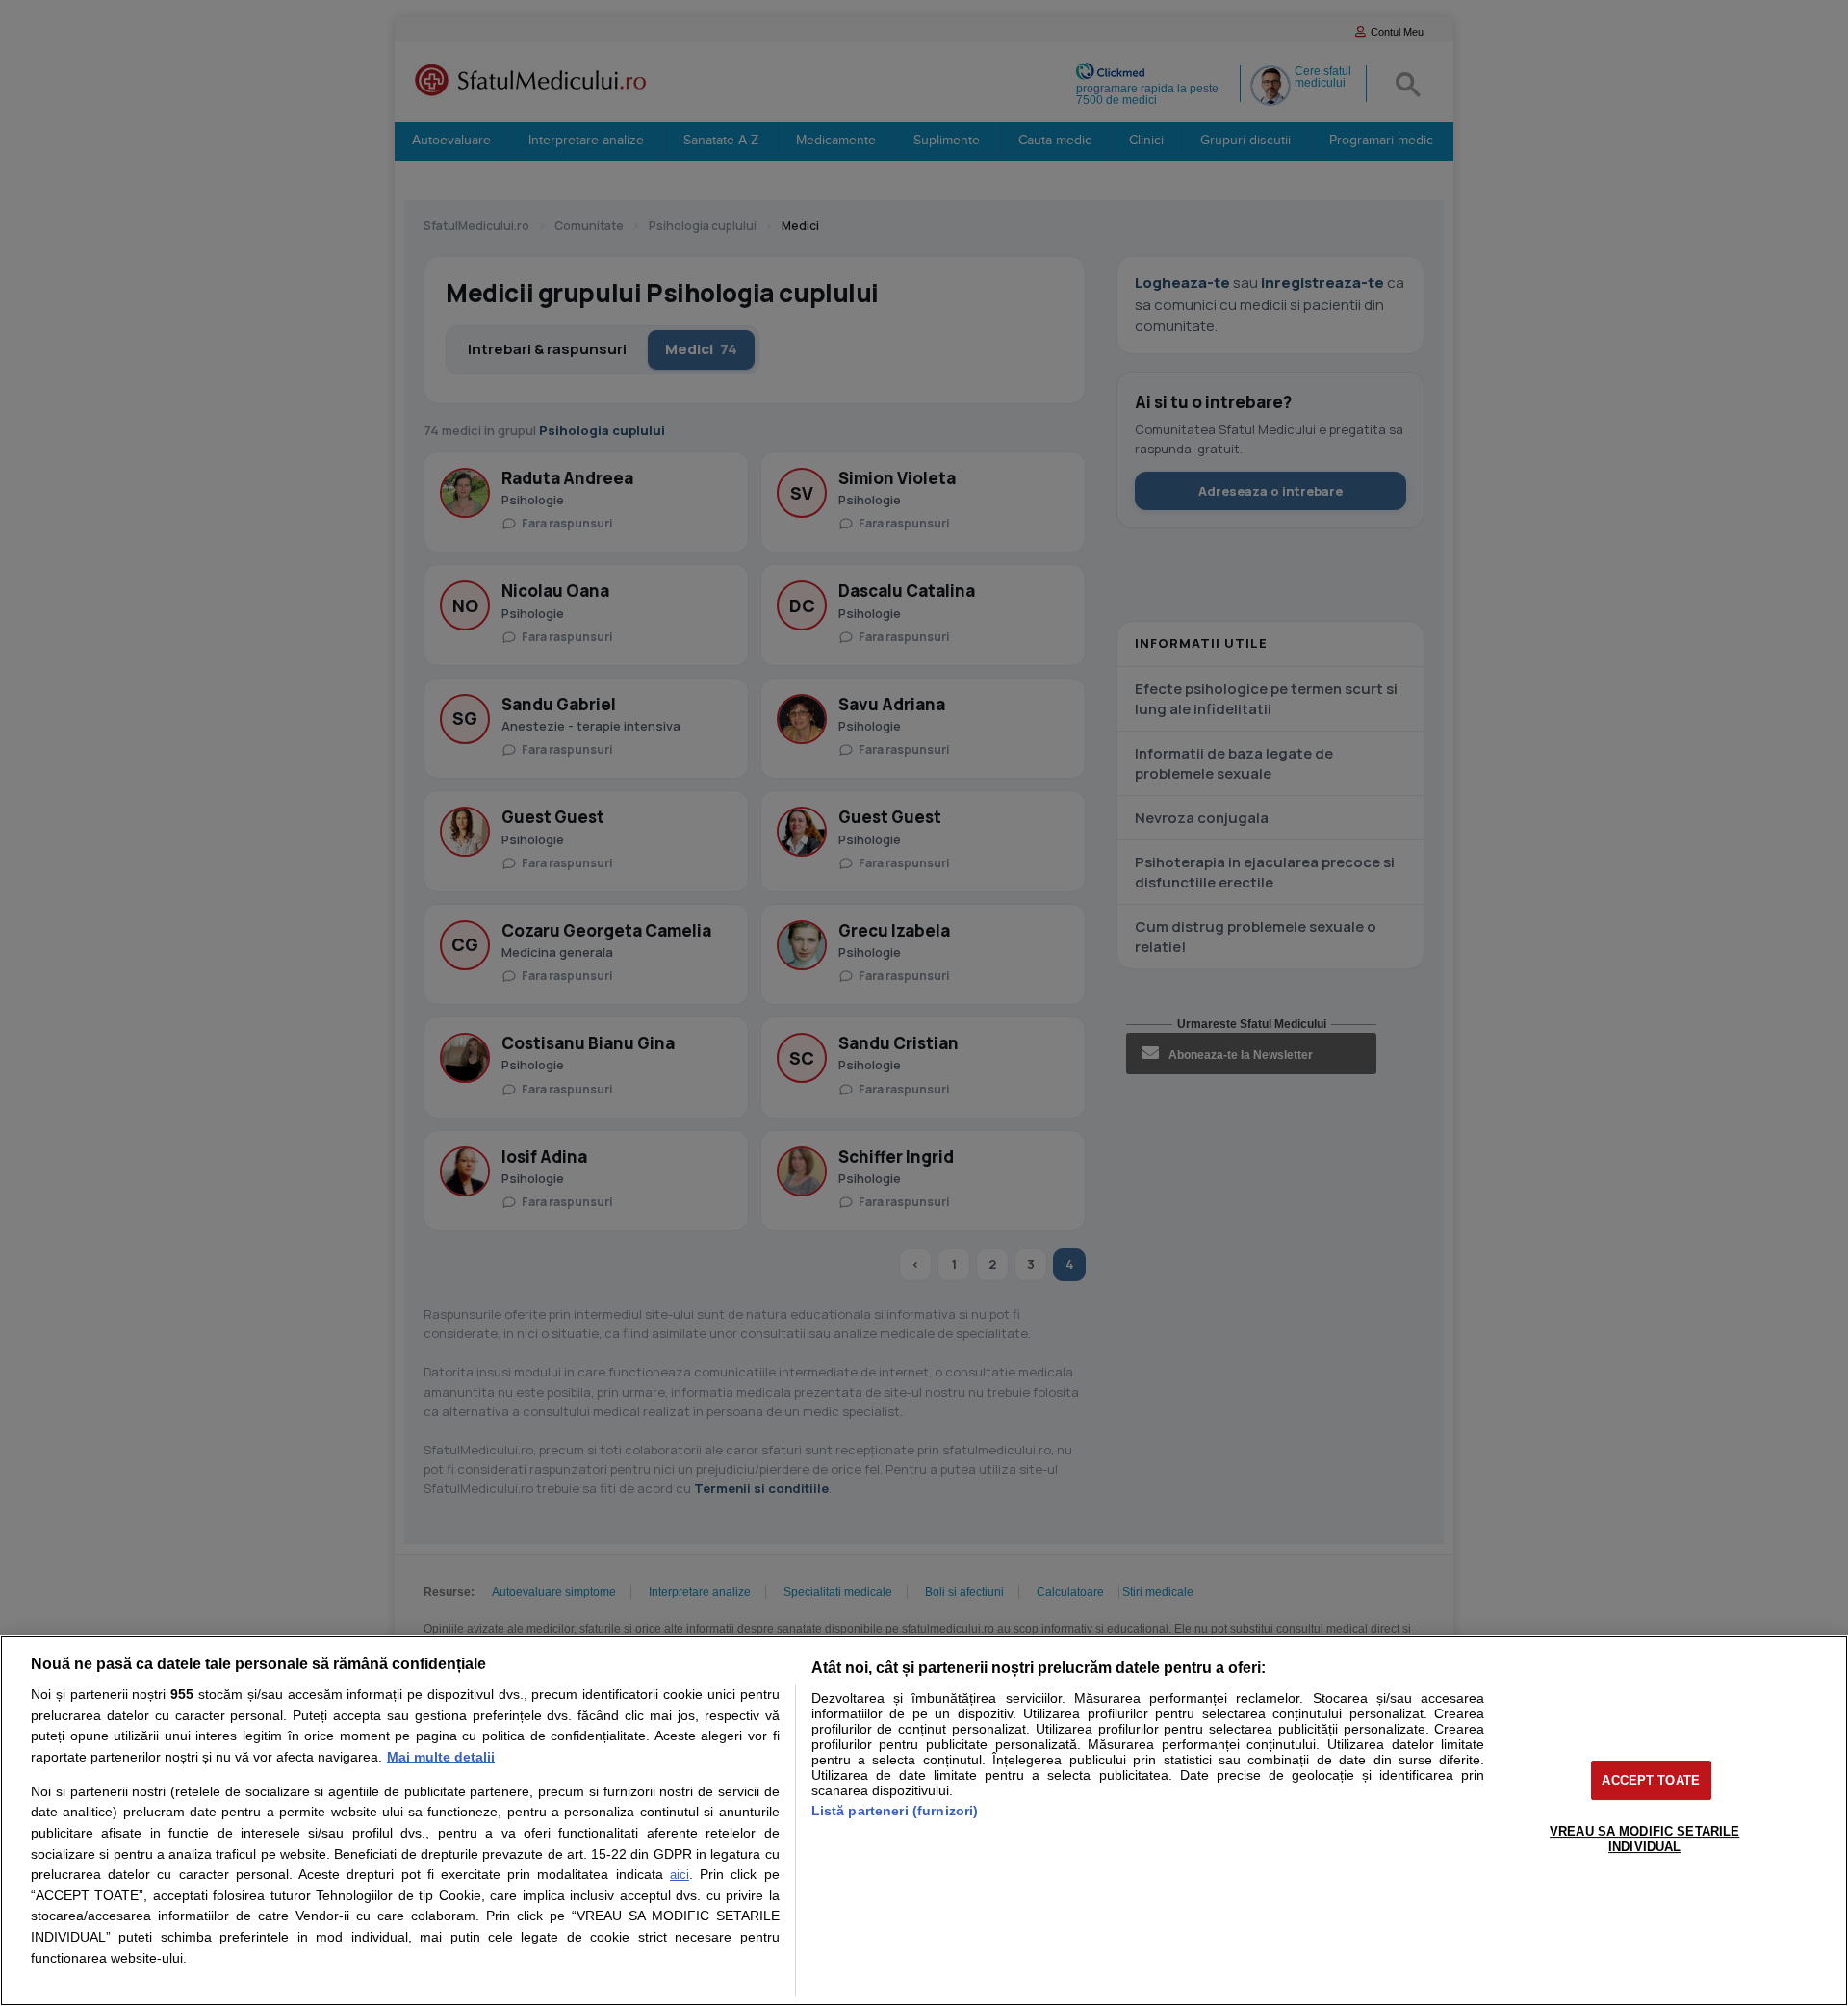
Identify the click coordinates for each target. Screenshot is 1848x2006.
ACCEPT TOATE (1651, 1780)
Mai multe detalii (441, 1757)
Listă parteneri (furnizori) (895, 1811)
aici (680, 1875)
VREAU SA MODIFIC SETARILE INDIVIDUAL (1644, 1839)
